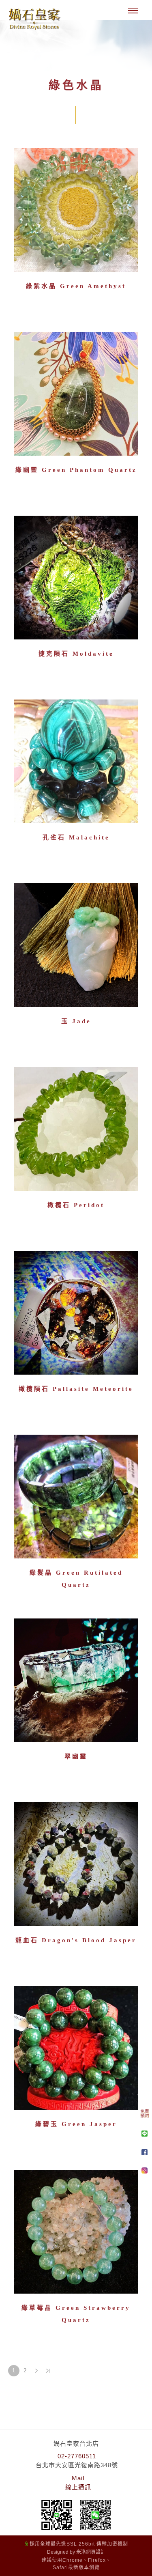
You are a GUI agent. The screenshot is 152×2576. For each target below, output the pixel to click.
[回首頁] (34, 19)
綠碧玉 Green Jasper (76, 2124)
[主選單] (133, 11)
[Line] (145, 2134)
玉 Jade (76, 1021)
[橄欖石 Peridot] (76, 1129)
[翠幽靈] (76, 1680)
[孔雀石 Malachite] (76, 761)
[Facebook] (145, 2152)
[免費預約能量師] (145, 2116)
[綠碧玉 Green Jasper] (76, 2048)
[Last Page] (48, 2371)
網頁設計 (96, 2552)
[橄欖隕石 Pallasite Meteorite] (76, 1313)
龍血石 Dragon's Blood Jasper (76, 1940)
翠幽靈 (76, 1756)
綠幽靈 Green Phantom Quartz (76, 470)
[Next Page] (36, 2371)
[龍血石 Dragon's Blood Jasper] (76, 1864)
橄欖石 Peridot (76, 1205)
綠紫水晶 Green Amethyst (76, 286)
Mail (78, 2478)
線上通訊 (78, 2487)
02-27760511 (77, 2456)
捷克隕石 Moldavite (76, 654)
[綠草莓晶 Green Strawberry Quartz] (76, 2231)
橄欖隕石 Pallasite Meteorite (76, 1389)
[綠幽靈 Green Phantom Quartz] (76, 394)
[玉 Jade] (76, 945)
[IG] (145, 2170)
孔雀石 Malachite (76, 837)
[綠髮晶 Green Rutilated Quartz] (76, 1497)
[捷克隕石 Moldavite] (76, 578)
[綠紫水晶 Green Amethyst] (76, 210)
